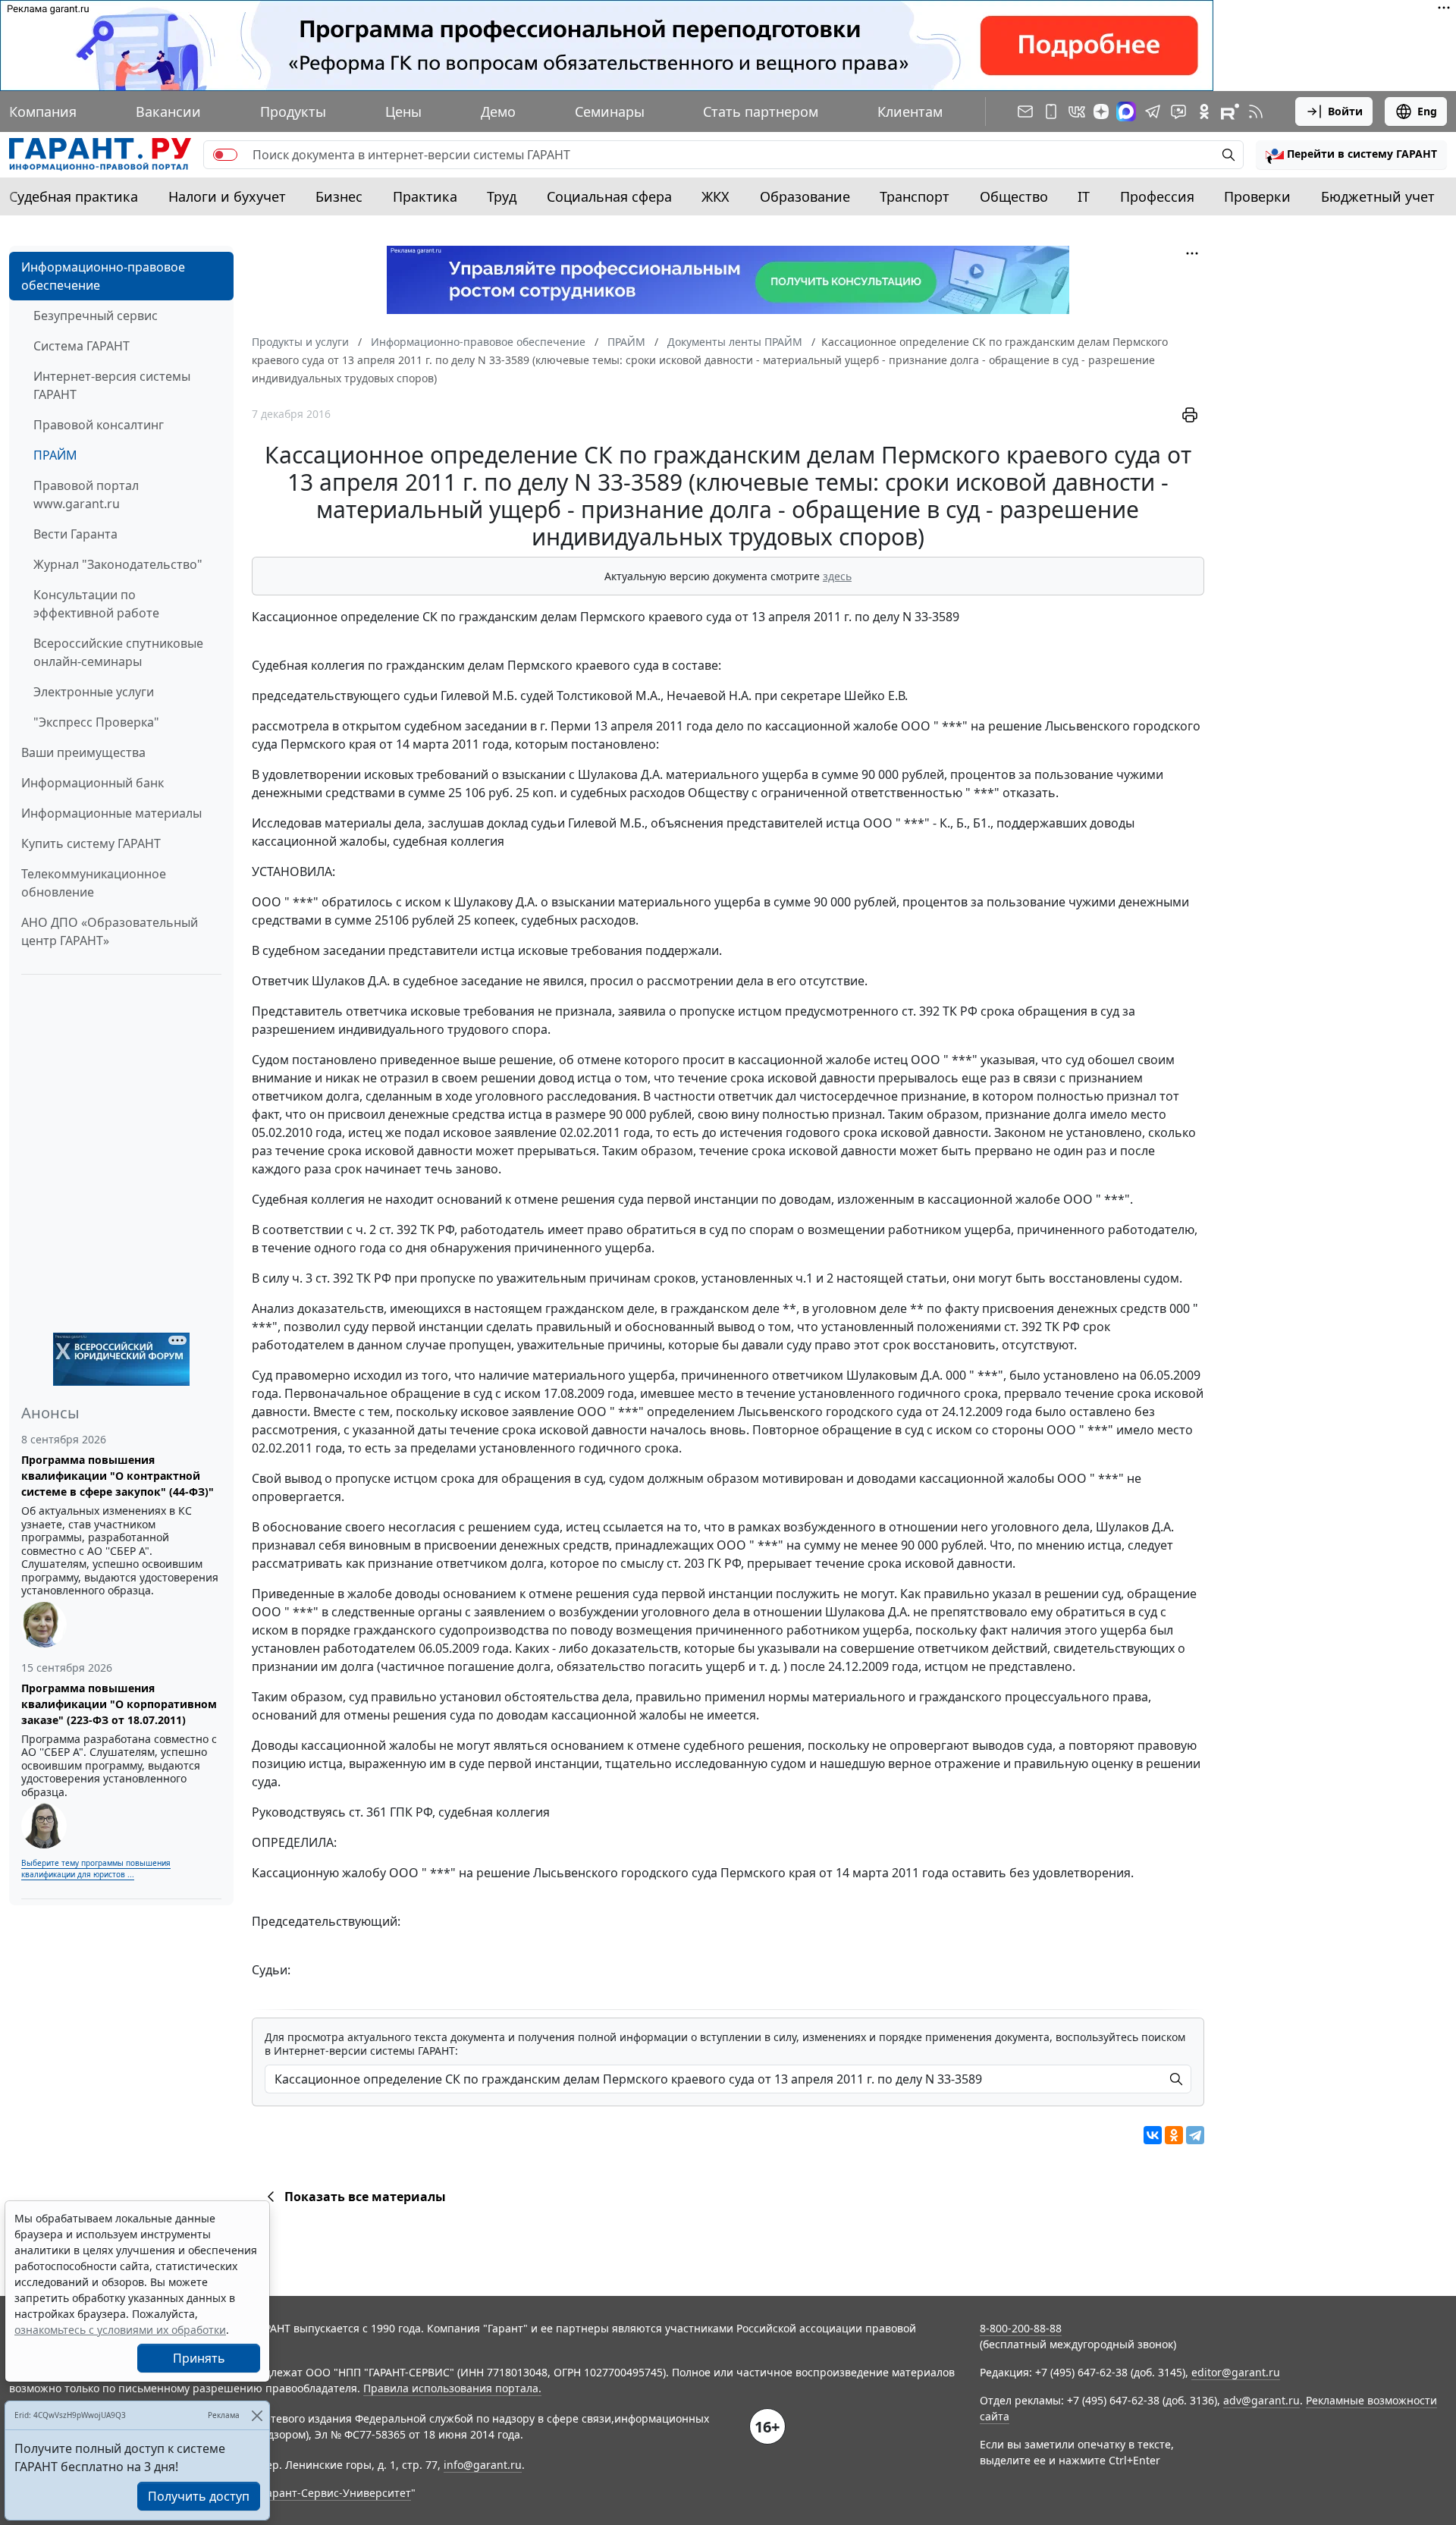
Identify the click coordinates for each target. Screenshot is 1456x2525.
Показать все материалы (365, 2197)
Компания (43, 111)
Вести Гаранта (75, 534)
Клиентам (910, 111)
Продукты (293, 111)
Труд (502, 196)
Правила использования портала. (452, 2388)
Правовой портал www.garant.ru (86, 495)
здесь (837, 576)
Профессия (1157, 196)
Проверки (1257, 196)
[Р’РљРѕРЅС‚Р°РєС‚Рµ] (1153, 2135)
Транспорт (915, 196)
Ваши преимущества (83, 752)
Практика (425, 196)
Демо (498, 111)
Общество (1014, 196)
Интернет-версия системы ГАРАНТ (112, 385)
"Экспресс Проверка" (96, 722)
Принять (199, 2358)
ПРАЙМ (55, 455)
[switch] (225, 155)
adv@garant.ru (1261, 2400)
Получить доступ (199, 2496)
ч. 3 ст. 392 (323, 1278)
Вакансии (168, 111)
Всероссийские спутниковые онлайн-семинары (118, 652)
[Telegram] (1195, 2135)
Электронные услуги (94, 692)
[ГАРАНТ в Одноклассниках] (1204, 111)
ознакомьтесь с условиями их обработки (120, 2330)
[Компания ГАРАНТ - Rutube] (1230, 111)
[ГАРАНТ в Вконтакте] (1077, 111)
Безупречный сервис (96, 316)
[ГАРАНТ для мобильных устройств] (1051, 111)
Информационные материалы (111, 813)
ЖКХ (715, 196)
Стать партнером (761, 111)
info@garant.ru (483, 2465)
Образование (805, 196)
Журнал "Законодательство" (118, 564)
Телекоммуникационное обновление (94, 883)
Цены (403, 111)
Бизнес (339, 196)
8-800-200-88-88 (1021, 2328)
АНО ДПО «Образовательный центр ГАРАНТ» (110, 931)
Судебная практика (74, 196)
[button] (1351, 155)
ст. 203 (686, 1563)
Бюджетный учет (1378, 196)
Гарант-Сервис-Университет (336, 2493)
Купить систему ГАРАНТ (91, 843)
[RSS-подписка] (1256, 111)
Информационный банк (93, 783)
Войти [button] (1345, 111)
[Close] (257, 2415)
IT (1084, 196)
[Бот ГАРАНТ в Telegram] (1178, 111)
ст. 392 (921, 1011)
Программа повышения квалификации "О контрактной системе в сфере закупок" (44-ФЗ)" (118, 1476)
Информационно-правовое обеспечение (103, 276)
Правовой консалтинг (99, 425)
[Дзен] (1101, 111)
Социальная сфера (609, 196)
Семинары (610, 111)
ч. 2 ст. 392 (386, 1230)
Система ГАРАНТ (82, 346)
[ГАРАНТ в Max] (1126, 111)
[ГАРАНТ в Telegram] (1153, 111)
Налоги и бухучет (227, 196)
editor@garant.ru (1236, 2372)
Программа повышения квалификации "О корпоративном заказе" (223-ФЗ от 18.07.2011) (119, 1704)
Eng (1427, 111)
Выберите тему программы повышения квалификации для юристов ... (96, 1869)
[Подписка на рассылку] (1025, 111)
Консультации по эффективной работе (96, 604)
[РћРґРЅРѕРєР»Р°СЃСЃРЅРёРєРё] (1174, 2135)
